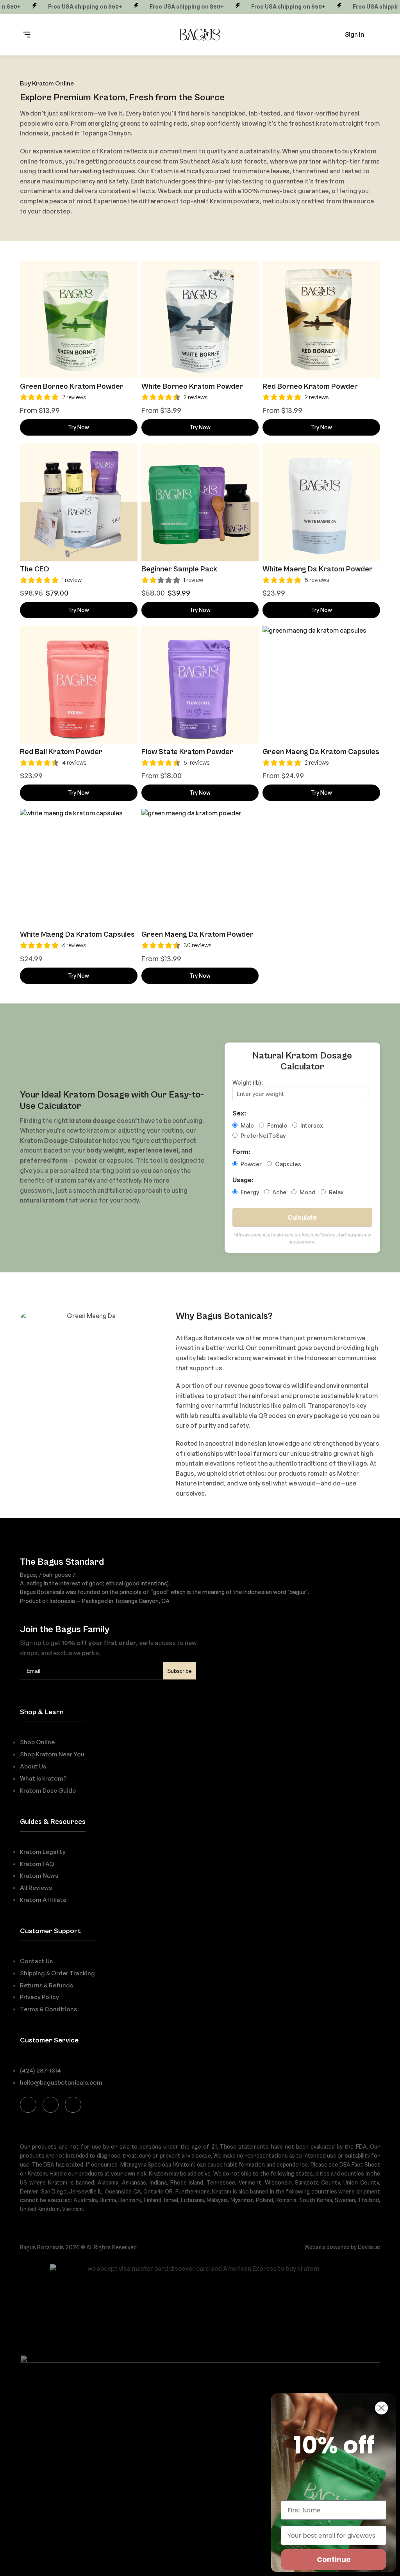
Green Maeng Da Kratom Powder (197, 934)
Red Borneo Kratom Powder (310, 386)
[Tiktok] (73, 2105)
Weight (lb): (248, 1082)
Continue (334, 2559)
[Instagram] (51, 2105)
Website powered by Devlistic (342, 2247)
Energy (249, 1192)
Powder (251, 1164)
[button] (27, 35)
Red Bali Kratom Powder (61, 752)
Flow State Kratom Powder (187, 752)
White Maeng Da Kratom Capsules (77, 934)
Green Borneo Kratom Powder (72, 386)
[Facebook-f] (28, 2105)
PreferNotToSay (262, 1135)
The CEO (35, 569)
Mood (307, 1192)
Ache (279, 1192)
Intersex (311, 1125)
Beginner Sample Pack (179, 569)
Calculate (302, 1217)
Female (277, 1125)
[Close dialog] (381, 2408)
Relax (336, 1192)
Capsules (287, 1164)
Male (247, 1125)
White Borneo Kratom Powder (192, 386)
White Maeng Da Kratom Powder (318, 569)
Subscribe (179, 1671)
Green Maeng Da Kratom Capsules (321, 752)
